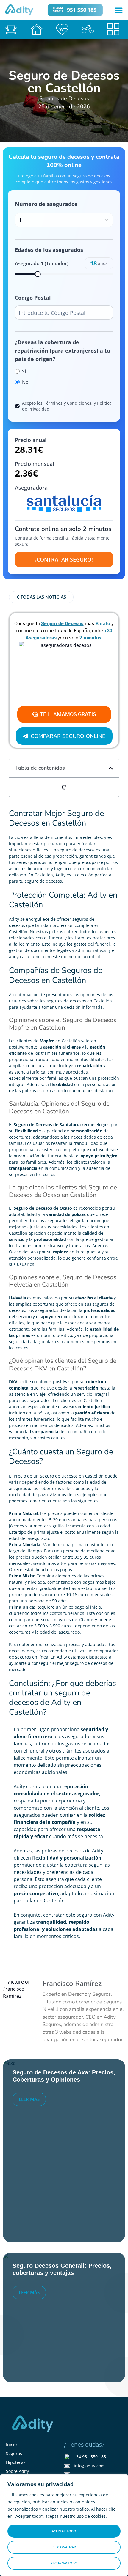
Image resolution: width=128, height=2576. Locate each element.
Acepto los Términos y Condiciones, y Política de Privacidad (67, 406)
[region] (64, 2525)
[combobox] (64, 220)
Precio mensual (35, 464)
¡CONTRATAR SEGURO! (64, 559)
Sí (24, 371)
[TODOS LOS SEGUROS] (115, 29)
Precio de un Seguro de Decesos (46, 1476)
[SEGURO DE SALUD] (64, 29)
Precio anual (31, 440)
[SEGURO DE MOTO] (90, 29)
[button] (119, 10)
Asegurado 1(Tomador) (42, 263)
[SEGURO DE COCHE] (13, 29)
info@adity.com (89, 2466)
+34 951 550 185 (90, 2457)
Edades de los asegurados (49, 250)
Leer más (29, 2099)
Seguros (14, 2453)
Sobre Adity (17, 2471)
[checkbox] (17, 406)
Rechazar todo (64, 2563)
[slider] (38, 274)
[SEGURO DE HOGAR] (38, 29)
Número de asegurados (46, 204)
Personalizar (64, 2547)
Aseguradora (31, 488)
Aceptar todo (64, 2531)
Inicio (11, 2444)
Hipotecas (16, 2462)
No (25, 382)
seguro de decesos (76, 850)
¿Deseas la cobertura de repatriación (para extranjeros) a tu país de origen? (63, 351)
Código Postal (33, 298)
